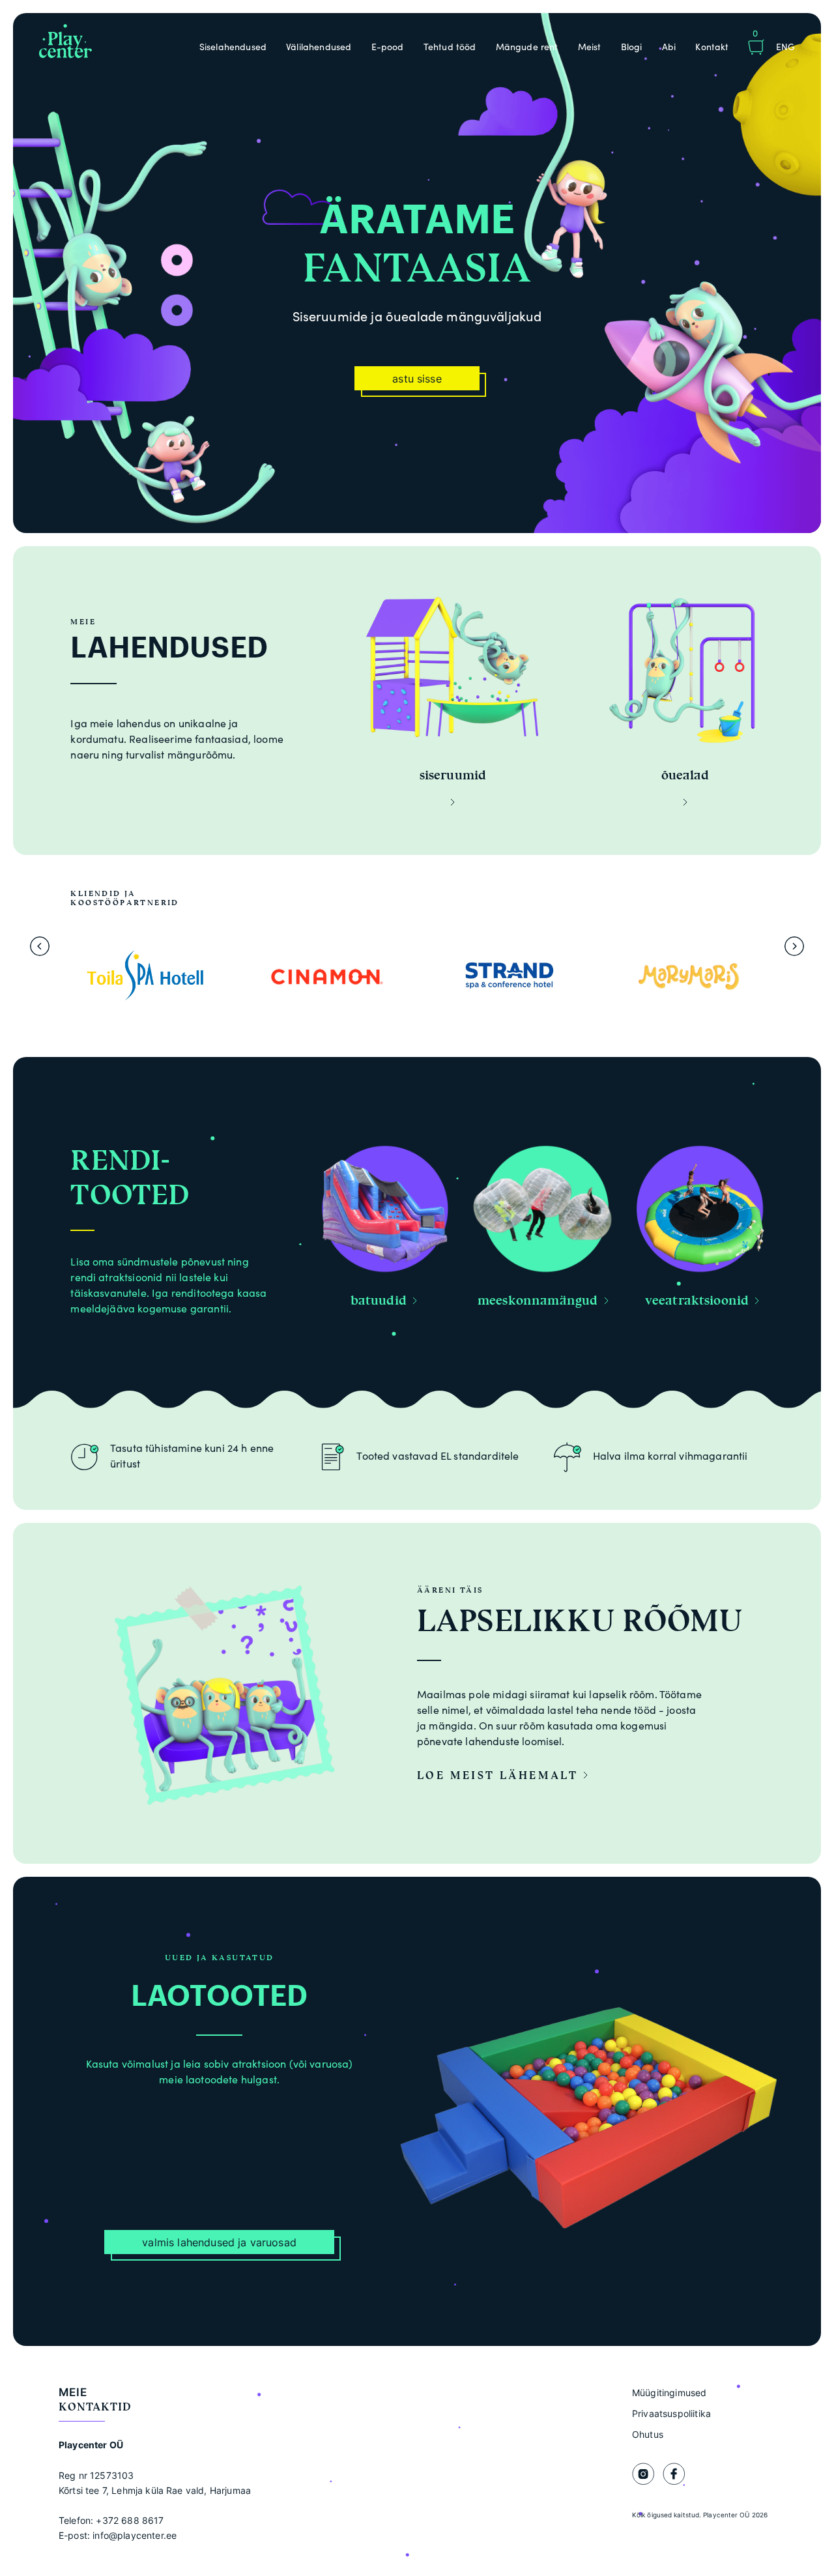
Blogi (632, 47)
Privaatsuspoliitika (671, 2413)
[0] (756, 49)
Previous (40, 946)
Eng (785, 47)
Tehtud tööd (450, 47)
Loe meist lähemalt (500, 1775)
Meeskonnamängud (538, 1300)
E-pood (388, 47)
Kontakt (712, 47)
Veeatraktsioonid (697, 1300)
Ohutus (648, 2434)
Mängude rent (527, 47)
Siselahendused (233, 47)
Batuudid (379, 1300)
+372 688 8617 (130, 2520)
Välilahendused (319, 47)
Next (794, 946)
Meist (590, 47)
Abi (669, 47)
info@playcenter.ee (135, 2535)
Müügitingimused (669, 2393)
